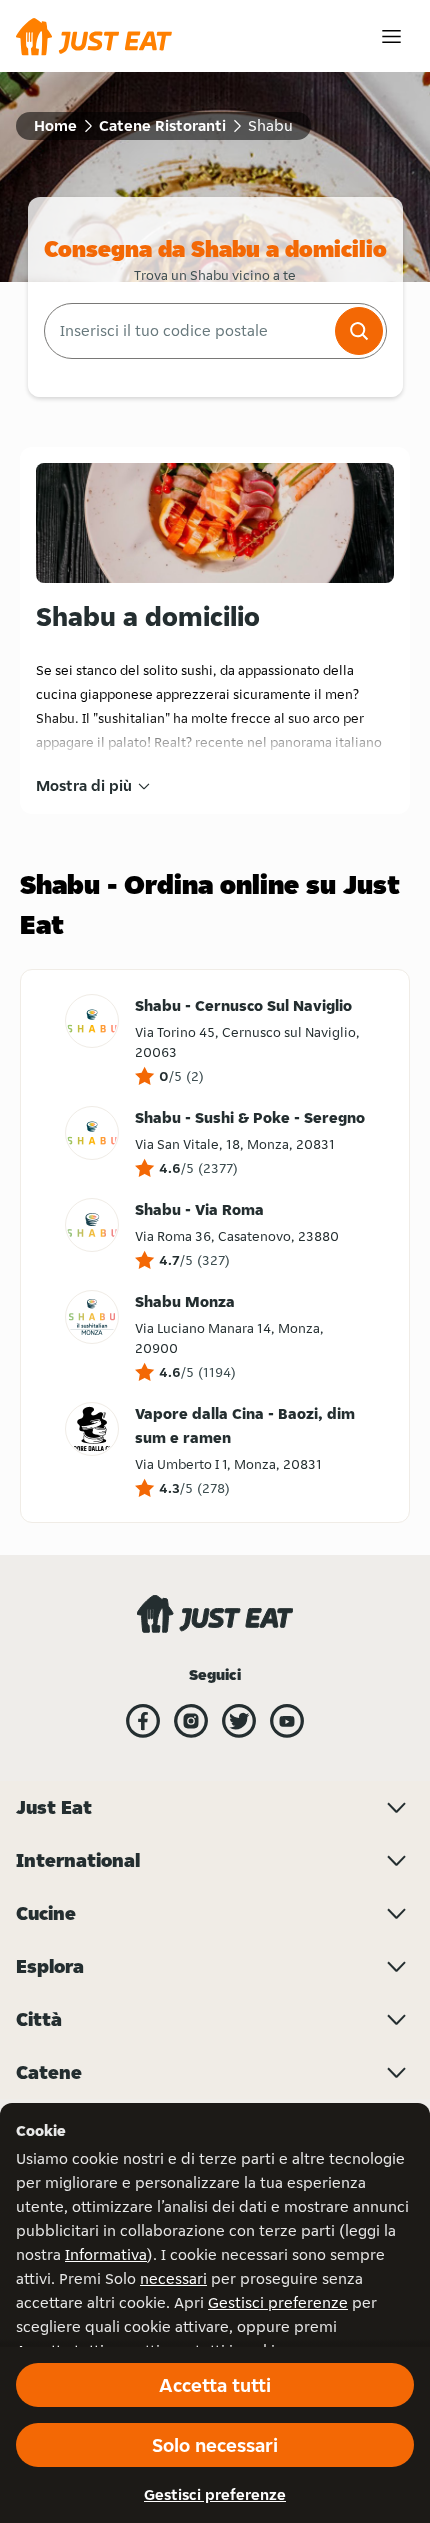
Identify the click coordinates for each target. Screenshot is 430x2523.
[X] (239, 1721)
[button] (359, 331)
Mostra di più (84, 785)
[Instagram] (191, 1721)
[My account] (391, 36)
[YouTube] (287, 1721)
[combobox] (187, 331)
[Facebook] (143, 1721)
